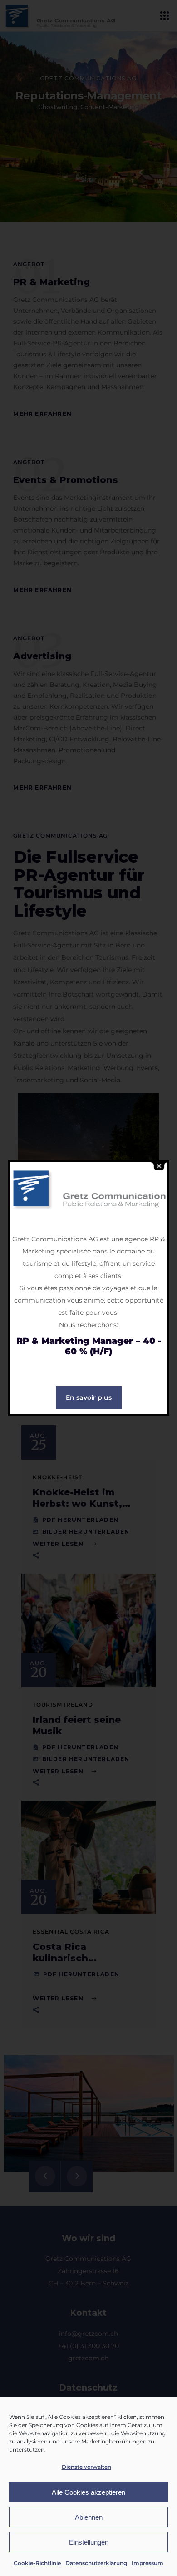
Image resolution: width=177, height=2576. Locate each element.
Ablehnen (89, 2517)
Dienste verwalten (86, 2467)
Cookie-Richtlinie (37, 2563)
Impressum (147, 2563)
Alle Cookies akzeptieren (88, 2492)
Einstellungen (89, 2542)
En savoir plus (89, 1397)
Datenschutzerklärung (96, 2563)
